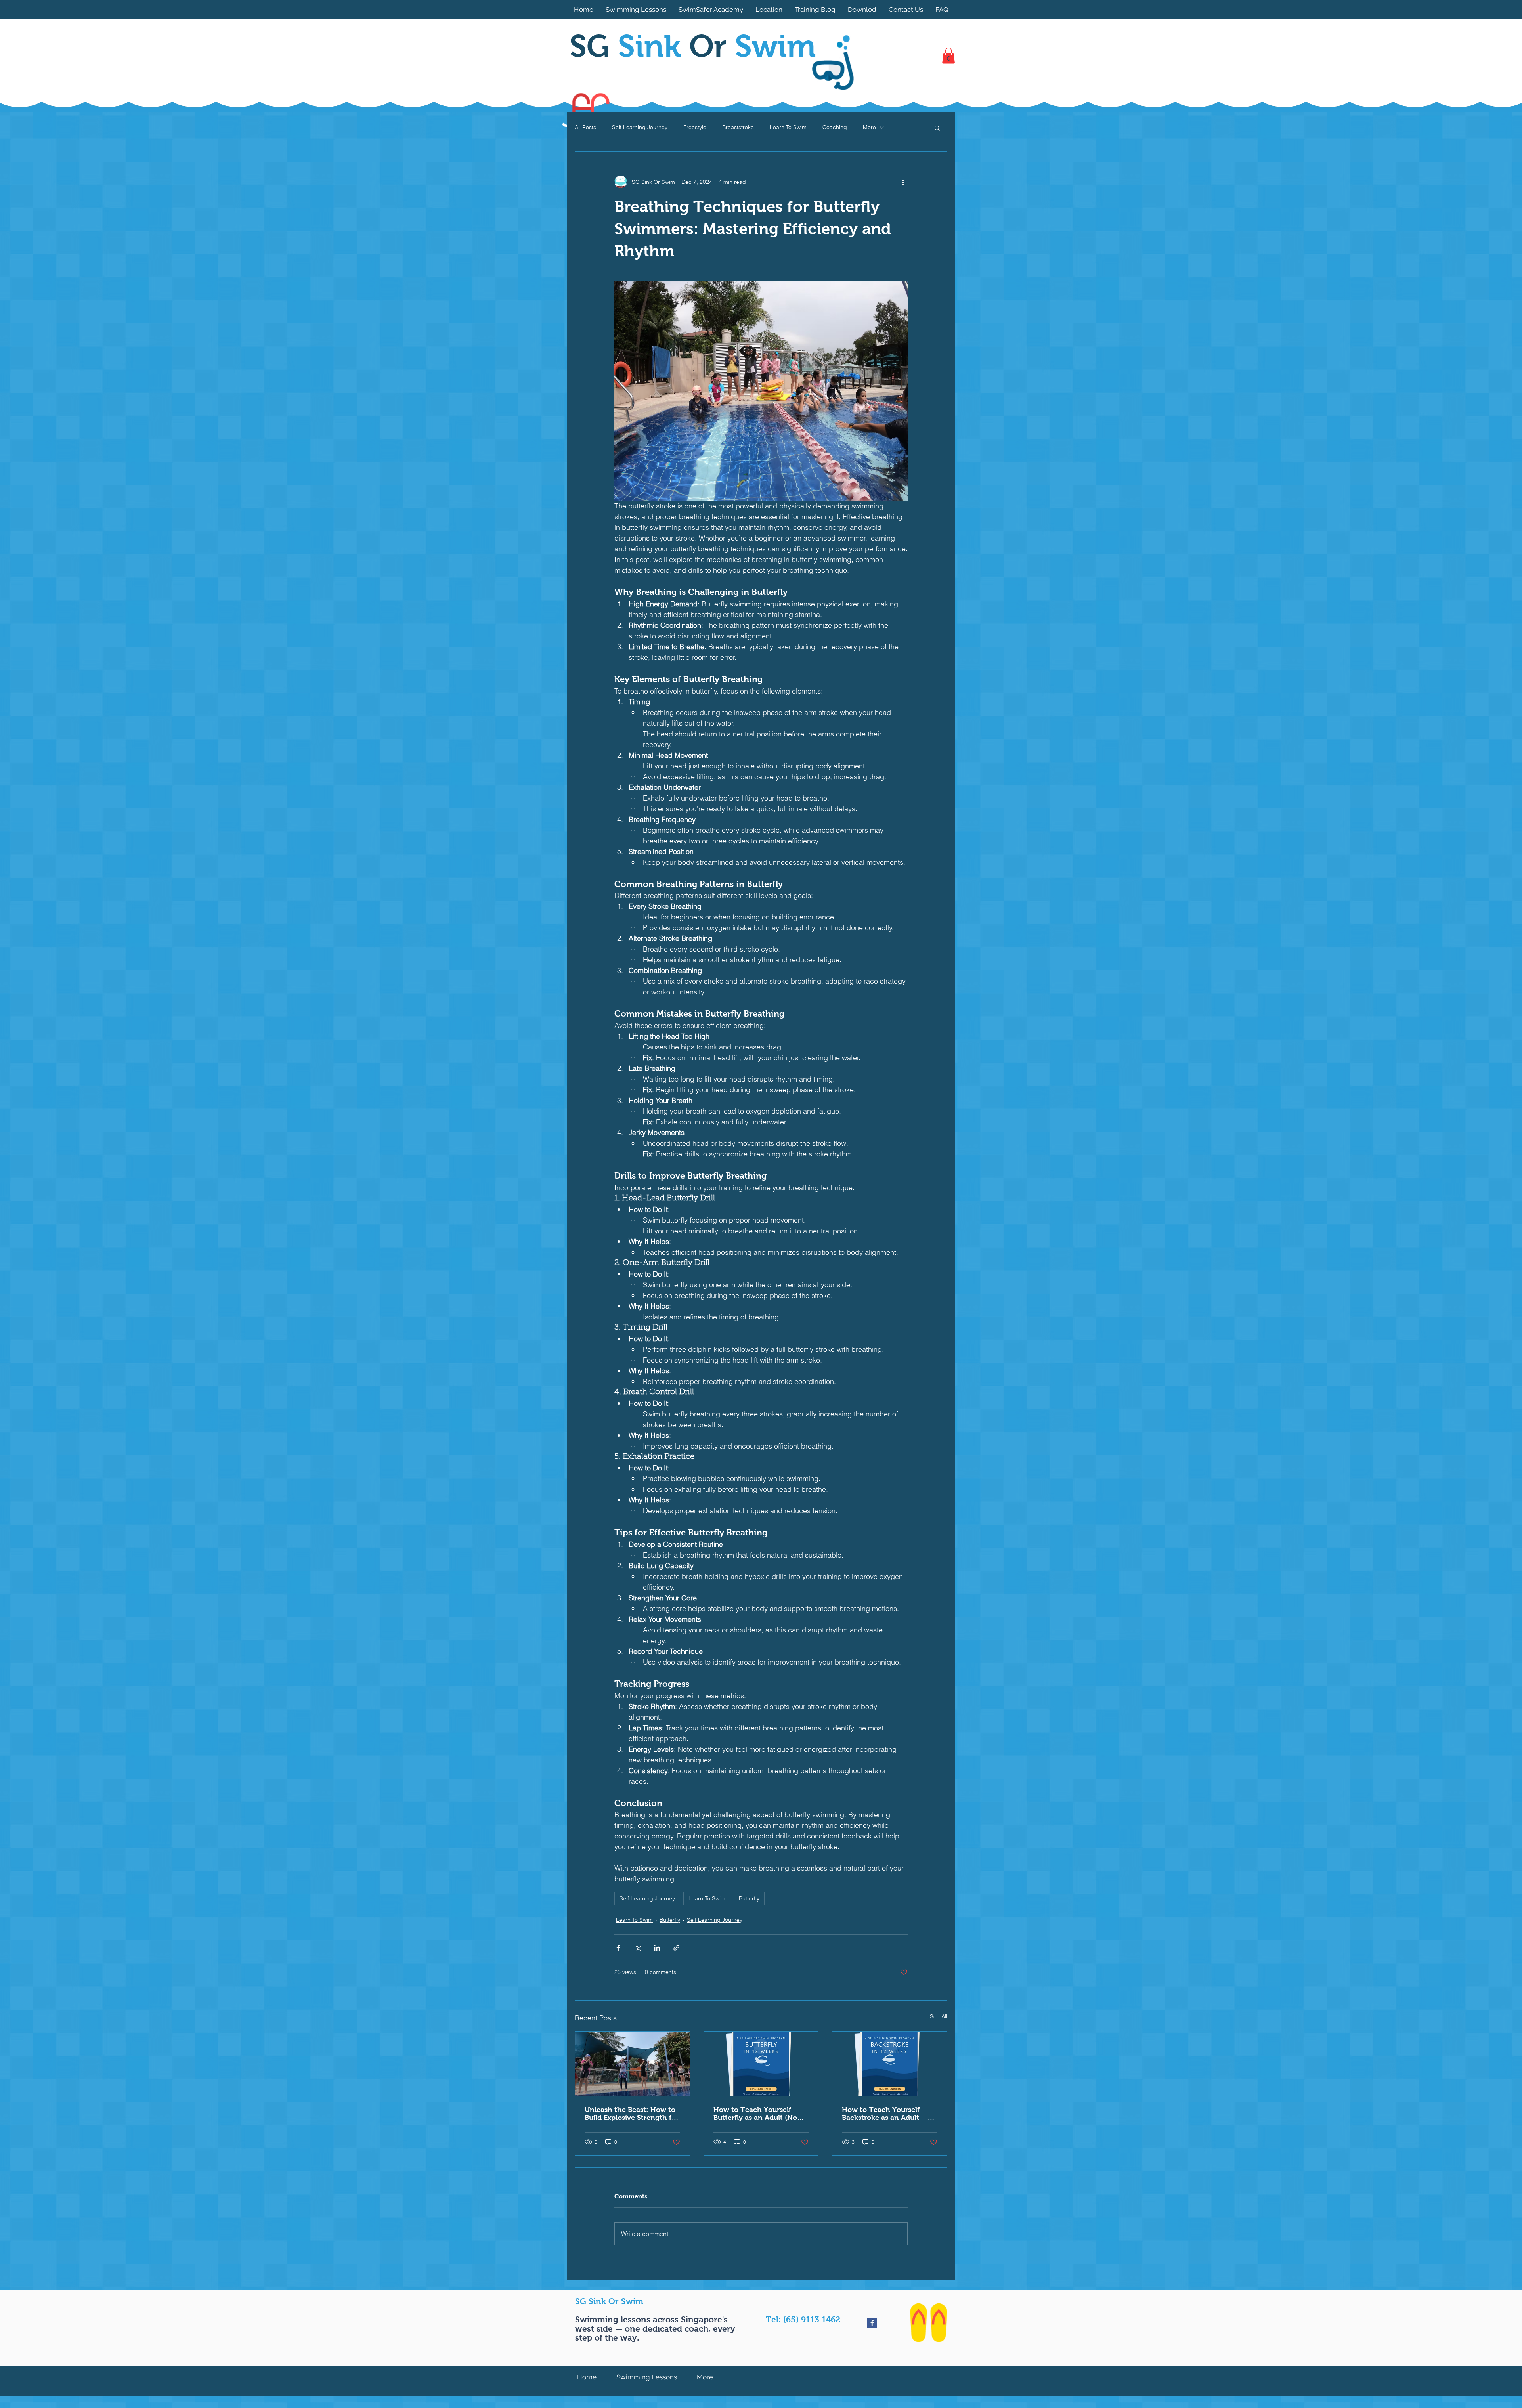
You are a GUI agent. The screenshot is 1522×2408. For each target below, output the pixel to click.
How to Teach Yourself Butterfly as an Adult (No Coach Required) (755, 2114)
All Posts (585, 127)
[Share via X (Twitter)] (638, 1948)
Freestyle (695, 127)
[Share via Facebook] (618, 1948)
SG (629, 46)
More (869, 127)
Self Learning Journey (640, 127)
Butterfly (749, 1898)
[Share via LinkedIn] (657, 1948)
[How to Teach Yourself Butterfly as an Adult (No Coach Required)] (761, 2064)
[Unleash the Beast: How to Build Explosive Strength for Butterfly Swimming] (632, 2064)
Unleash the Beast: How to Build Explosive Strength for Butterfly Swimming (632, 2114)
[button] (948, 56)
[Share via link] (676, 1948)
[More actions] (903, 182)
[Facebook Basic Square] (872, 2323)
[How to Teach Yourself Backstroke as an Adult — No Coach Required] (890, 2064)
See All (939, 2016)
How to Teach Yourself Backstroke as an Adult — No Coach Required (885, 2114)
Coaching (835, 127)
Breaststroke (738, 127)
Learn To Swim (788, 127)
